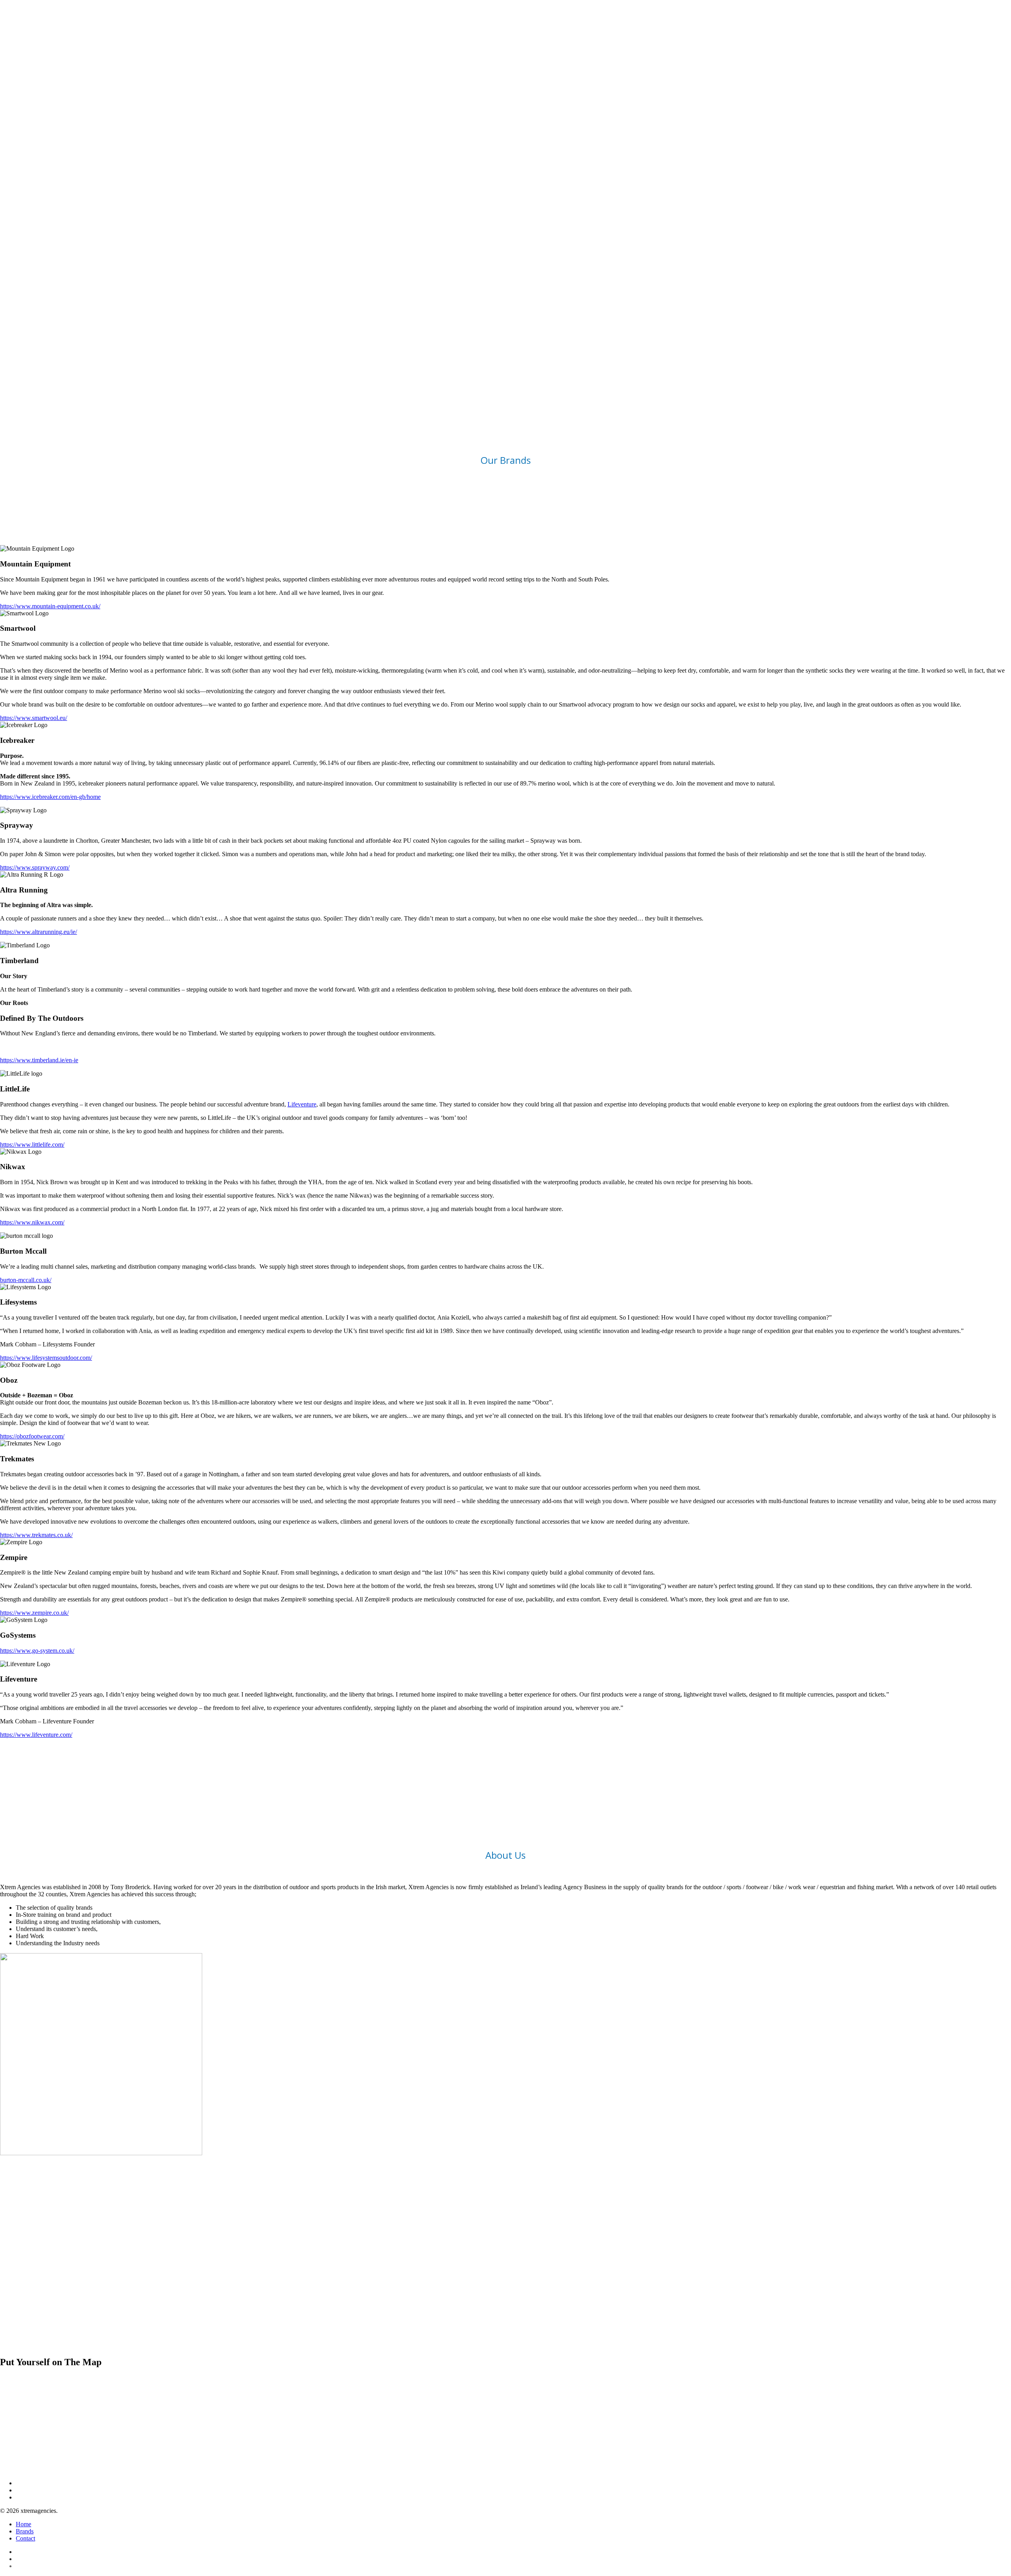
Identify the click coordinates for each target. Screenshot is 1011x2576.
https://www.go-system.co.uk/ (37, 1651)
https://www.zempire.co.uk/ (34, 1613)
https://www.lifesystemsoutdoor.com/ (46, 1358)
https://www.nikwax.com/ (32, 1222)
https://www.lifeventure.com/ (36, 1735)
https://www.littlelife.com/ (32, 1145)
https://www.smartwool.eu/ (34, 718)
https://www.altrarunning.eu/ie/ (39, 932)
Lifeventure (302, 1104)
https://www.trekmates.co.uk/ (36, 1535)
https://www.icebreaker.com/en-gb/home (50, 797)
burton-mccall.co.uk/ (26, 1280)
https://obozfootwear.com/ (32, 1436)
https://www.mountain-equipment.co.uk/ (50, 606)
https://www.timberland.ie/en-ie (39, 1060)
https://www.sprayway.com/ (35, 867)
